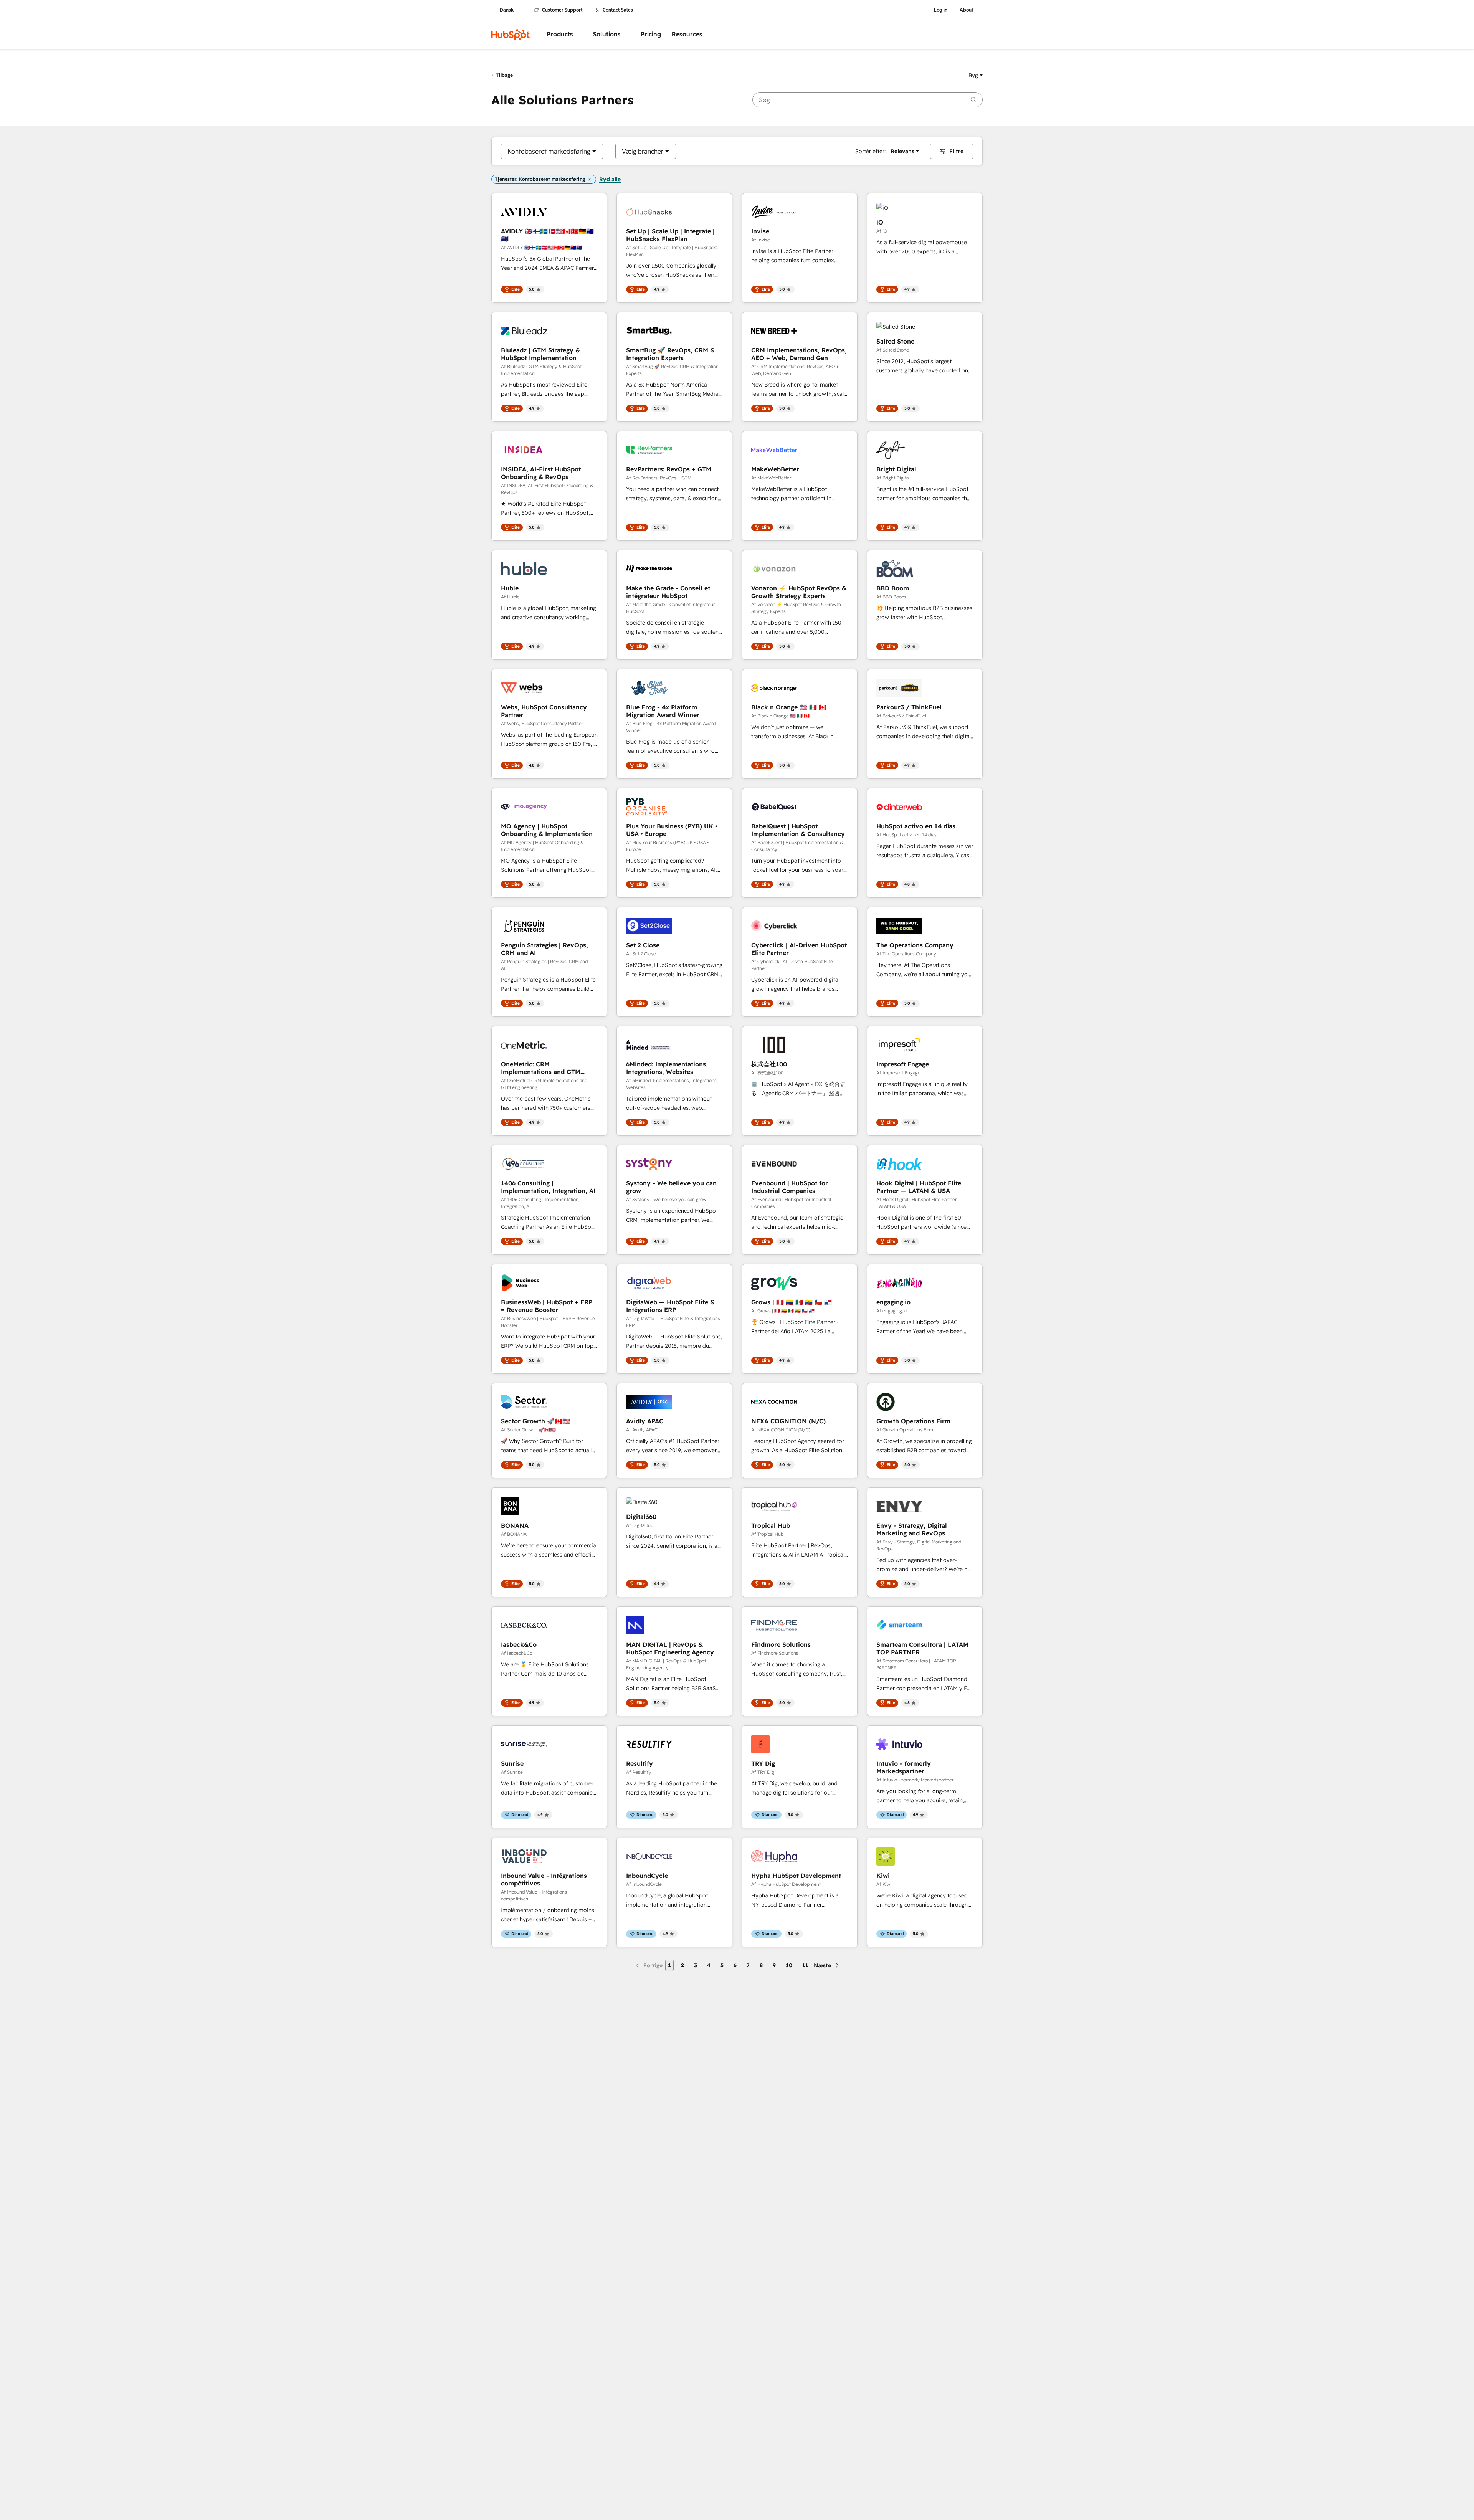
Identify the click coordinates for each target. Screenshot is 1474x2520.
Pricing (651, 34)
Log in (941, 10)
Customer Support (562, 10)
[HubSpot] (511, 35)
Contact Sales (618, 10)
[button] (976, 75)
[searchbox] (868, 100)
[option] (549, 151)
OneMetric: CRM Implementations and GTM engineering (541, 1068)
